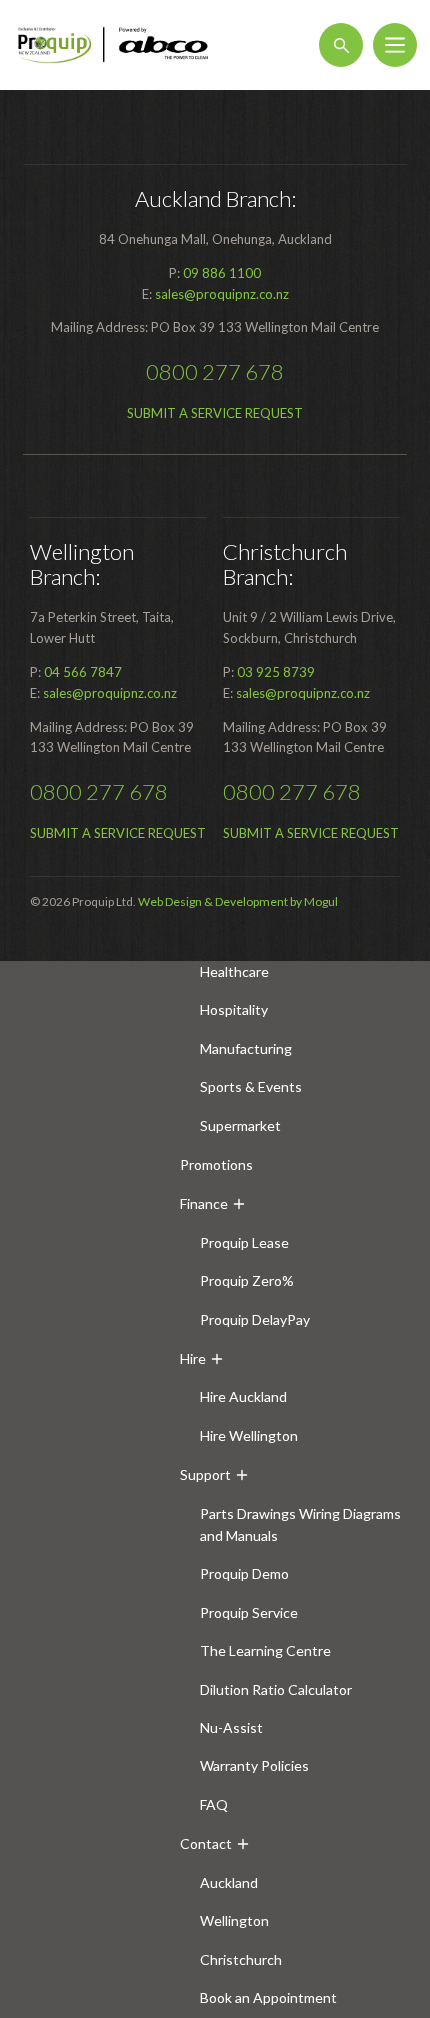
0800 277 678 (215, 371)
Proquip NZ (113, 45)
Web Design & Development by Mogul (238, 901)
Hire (193, 1358)
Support (205, 1474)
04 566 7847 (83, 672)
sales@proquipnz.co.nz (222, 294)
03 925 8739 (276, 672)
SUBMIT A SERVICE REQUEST (215, 413)
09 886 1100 (222, 273)
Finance (204, 1203)
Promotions (216, 1164)
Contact (206, 1843)
